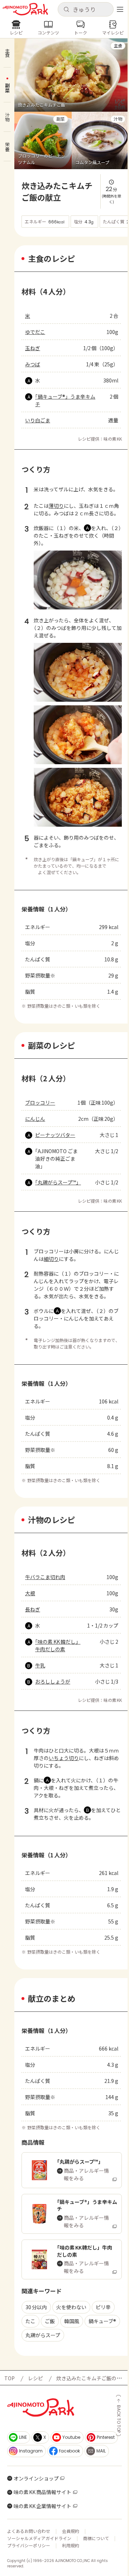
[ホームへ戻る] (25, 9)
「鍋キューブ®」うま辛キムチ (65, 400)
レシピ (35, 2378)
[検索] (66, 10)
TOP (9, 2378)
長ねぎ (33, 1609)
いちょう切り (64, 1758)
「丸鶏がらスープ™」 (58, 1182)
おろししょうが (53, 1681)
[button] (85, 9)
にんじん (35, 1119)
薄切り (56, 506)
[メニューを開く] (120, 9)
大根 (30, 1593)
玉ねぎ (33, 348)
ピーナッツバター (55, 1135)
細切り (51, 1259)
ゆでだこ (35, 332)
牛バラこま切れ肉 (45, 1577)
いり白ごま (38, 420)
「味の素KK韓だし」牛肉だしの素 (58, 1645)
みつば (33, 364)
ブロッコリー (40, 1103)
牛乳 (40, 1665)
